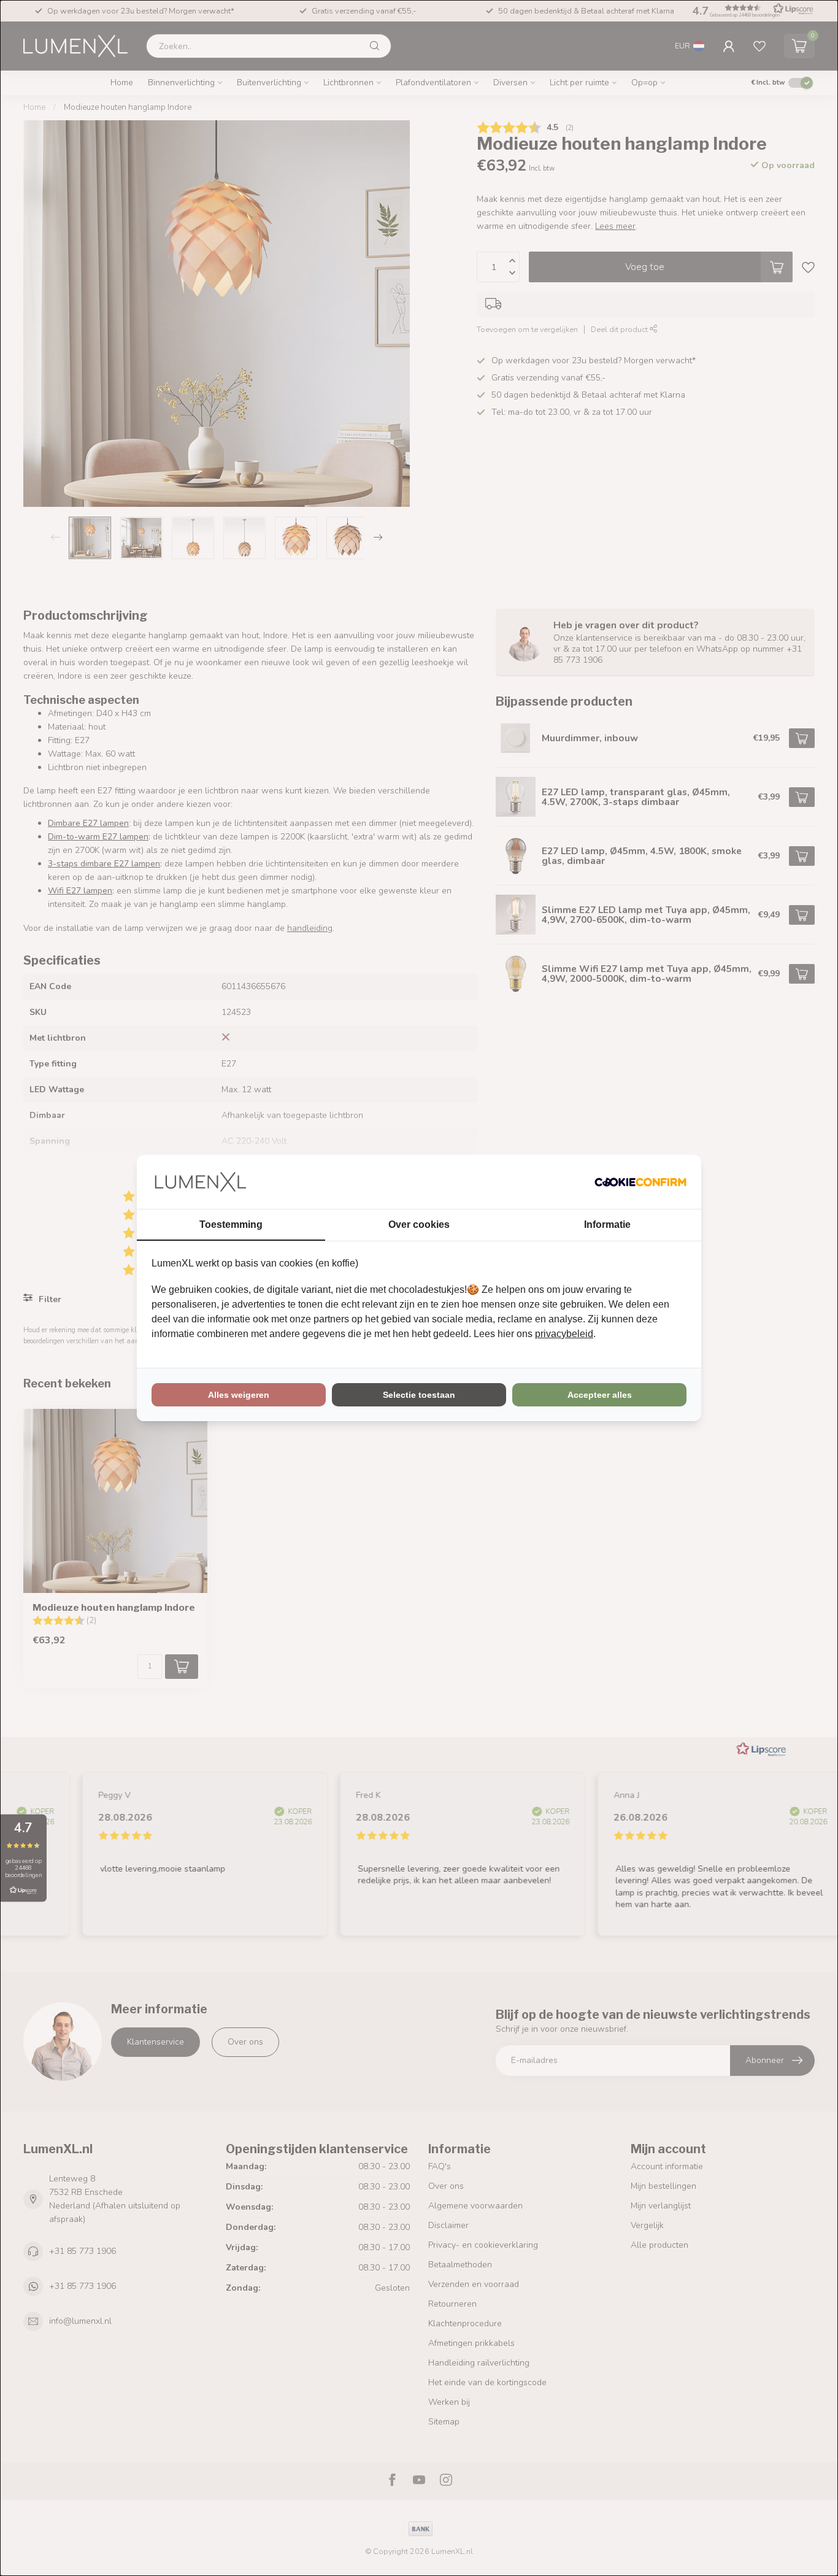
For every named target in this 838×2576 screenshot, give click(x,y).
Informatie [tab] (607, 1224)
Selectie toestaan (419, 1395)
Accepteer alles (600, 1395)
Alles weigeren (239, 1395)
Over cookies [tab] (419, 1224)
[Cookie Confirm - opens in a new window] (640, 1182)
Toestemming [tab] (231, 1224)
